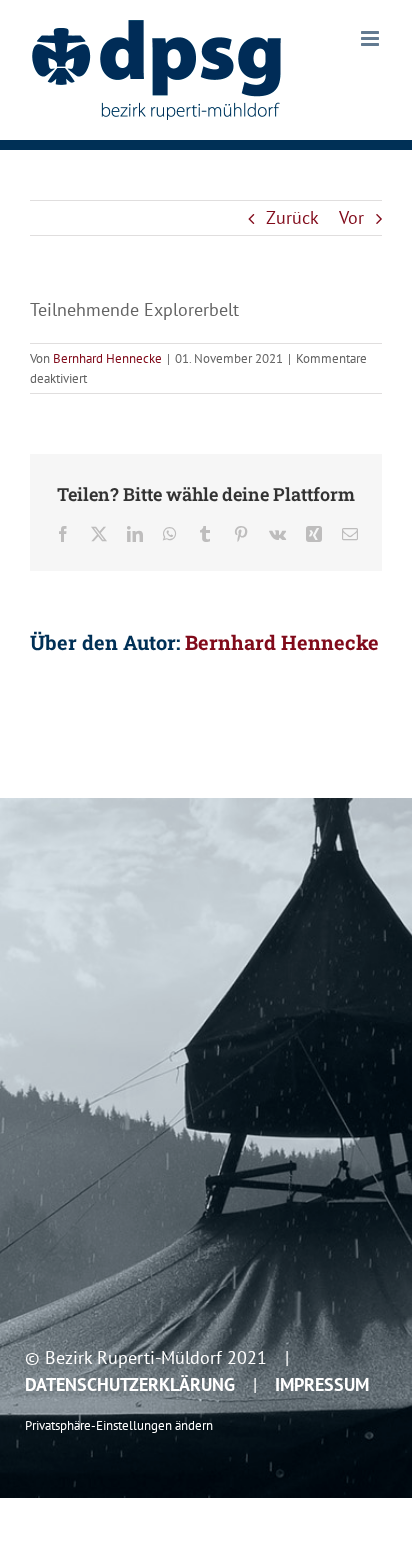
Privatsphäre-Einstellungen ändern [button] (119, 1425)
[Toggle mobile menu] (371, 38)
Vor (351, 217)
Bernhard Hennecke (107, 358)
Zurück (292, 217)
